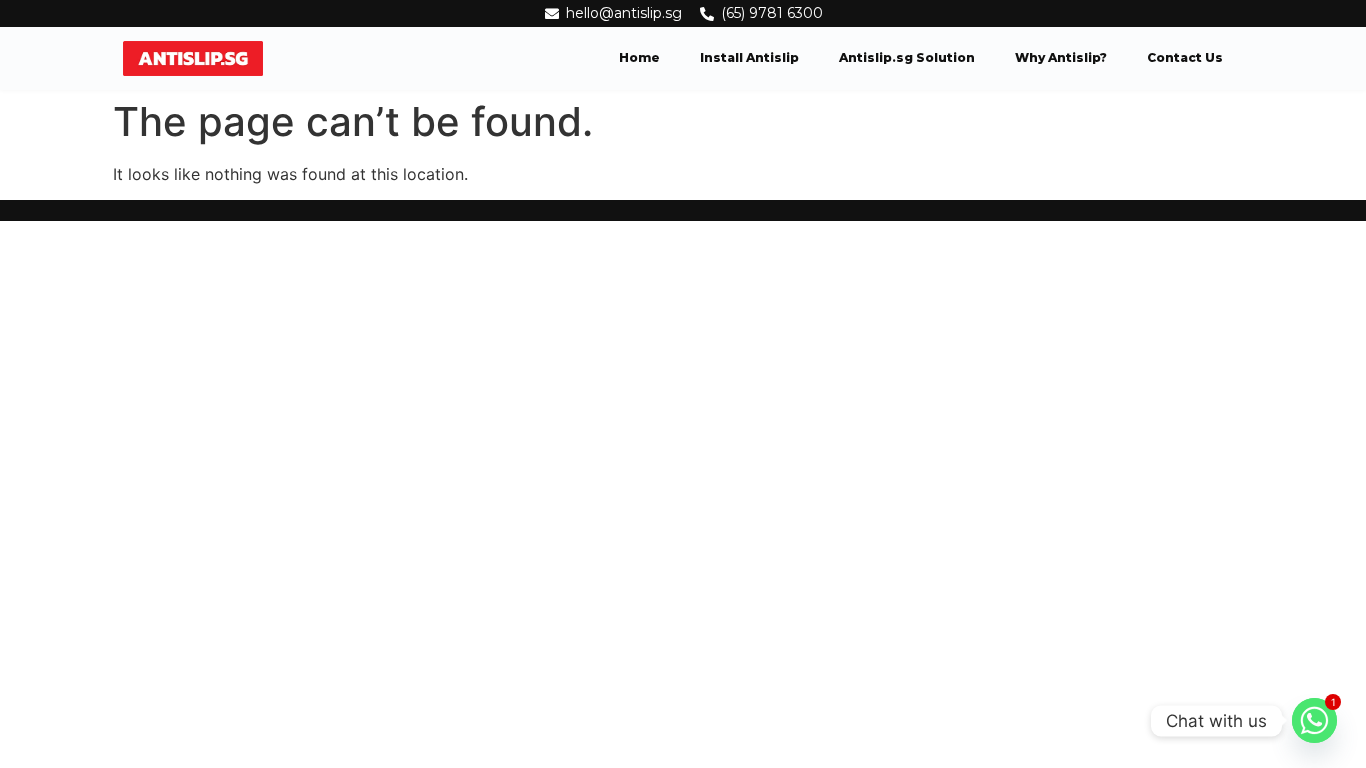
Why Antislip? (1061, 57)
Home (639, 57)
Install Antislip (749, 57)
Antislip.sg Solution (907, 57)
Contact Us (1185, 57)
